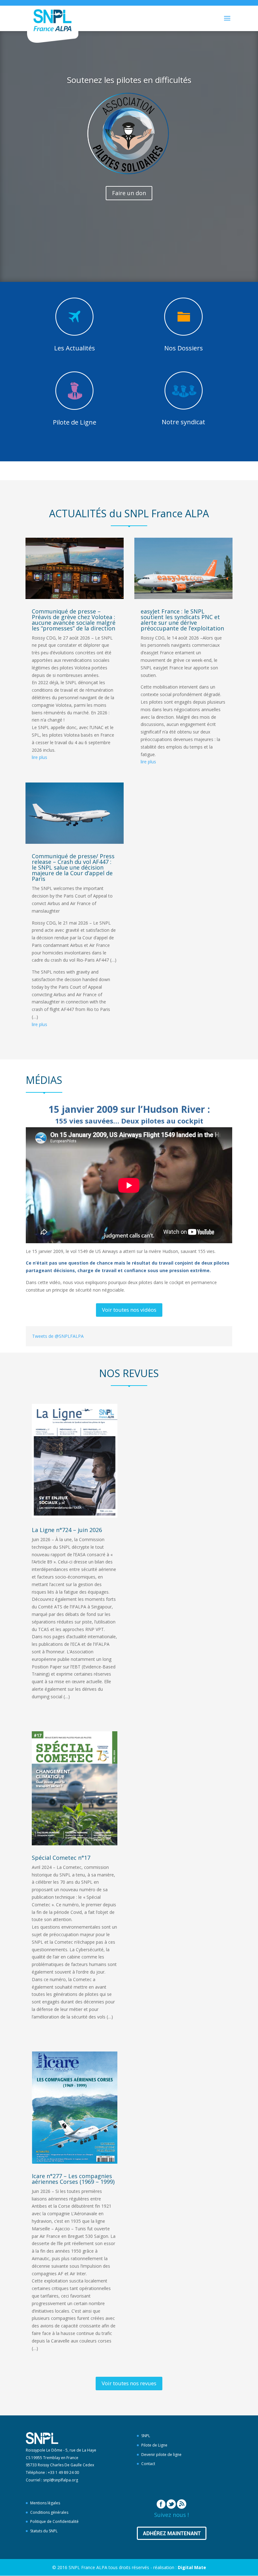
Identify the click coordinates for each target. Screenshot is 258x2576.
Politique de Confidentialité (54, 2521)
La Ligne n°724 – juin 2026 (67, 1530)
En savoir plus (129, 261)
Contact (148, 2464)
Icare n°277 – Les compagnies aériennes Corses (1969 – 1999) (73, 2179)
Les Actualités (75, 348)
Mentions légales (45, 2503)
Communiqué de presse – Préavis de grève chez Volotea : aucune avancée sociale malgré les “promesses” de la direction (74, 620)
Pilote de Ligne (75, 422)
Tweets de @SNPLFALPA (58, 1336)
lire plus (39, 757)
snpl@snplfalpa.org (61, 2480)
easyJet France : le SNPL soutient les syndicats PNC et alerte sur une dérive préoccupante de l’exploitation (182, 620)
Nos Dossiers (184, 348)
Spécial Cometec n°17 (61, 1858)
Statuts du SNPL (44, 2531)
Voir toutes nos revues (129, 2383)
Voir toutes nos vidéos (129, 1310)
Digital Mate (192, 2567)
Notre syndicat (183, 422)
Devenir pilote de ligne (161, 2455)
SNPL (146, 2436)
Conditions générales (49, 2512)
